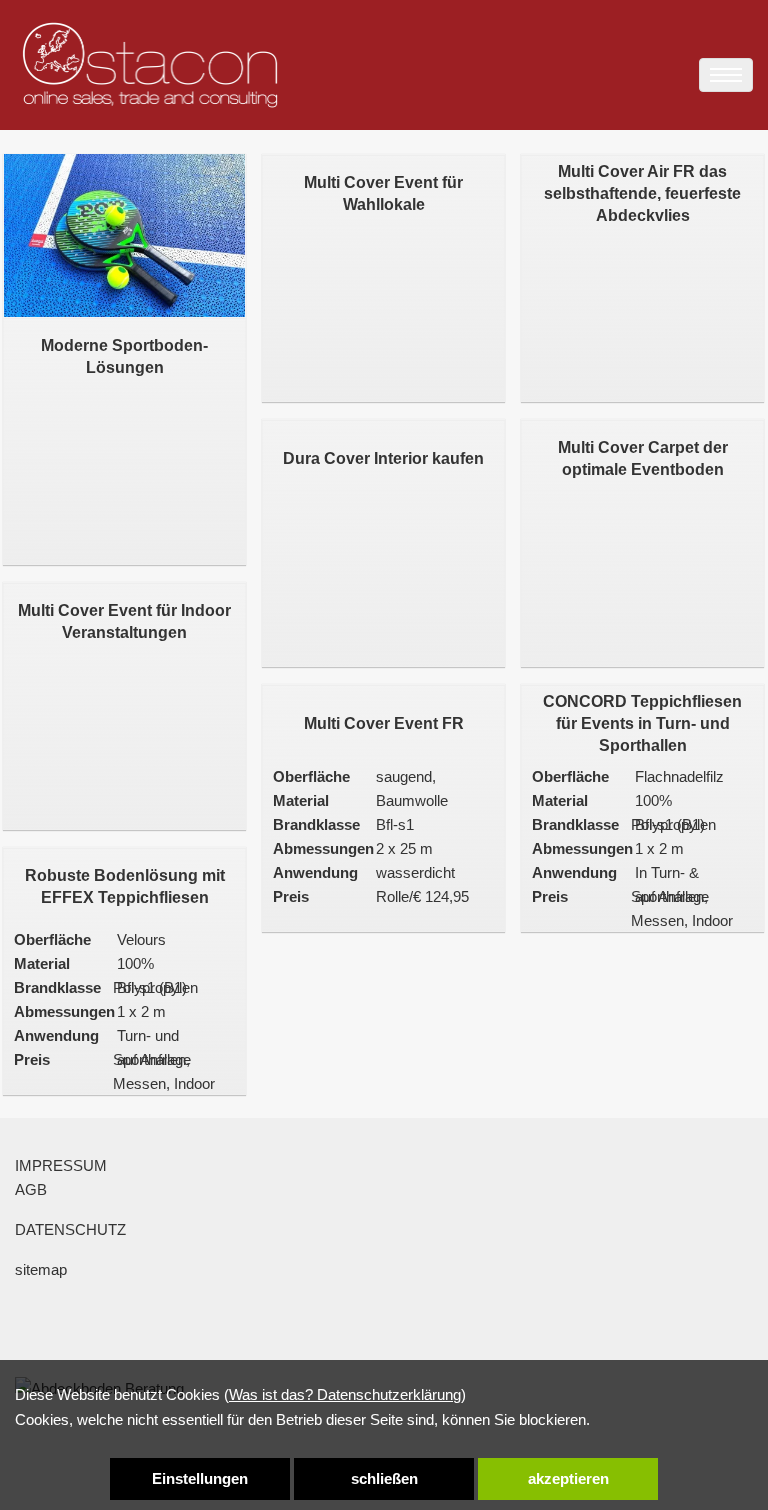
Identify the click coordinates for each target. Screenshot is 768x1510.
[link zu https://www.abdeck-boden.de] (150, 65)
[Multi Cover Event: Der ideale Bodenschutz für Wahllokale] (383, 154)
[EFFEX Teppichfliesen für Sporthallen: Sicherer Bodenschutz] (124, 847)
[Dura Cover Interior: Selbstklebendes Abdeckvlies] (383, 419)
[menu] (726, 75)
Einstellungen (200, 1478)
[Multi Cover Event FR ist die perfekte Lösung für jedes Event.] (383, 684)
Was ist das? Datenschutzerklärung (345, 1394)
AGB (31, 1189)
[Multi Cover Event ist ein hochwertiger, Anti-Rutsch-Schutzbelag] (124, 582)
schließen (384, 1478)
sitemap (41, 1269)
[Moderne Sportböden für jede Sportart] (124, 235)
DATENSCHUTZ (70, 1229)
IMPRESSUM (61, 1165)
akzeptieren (568, 1478)
